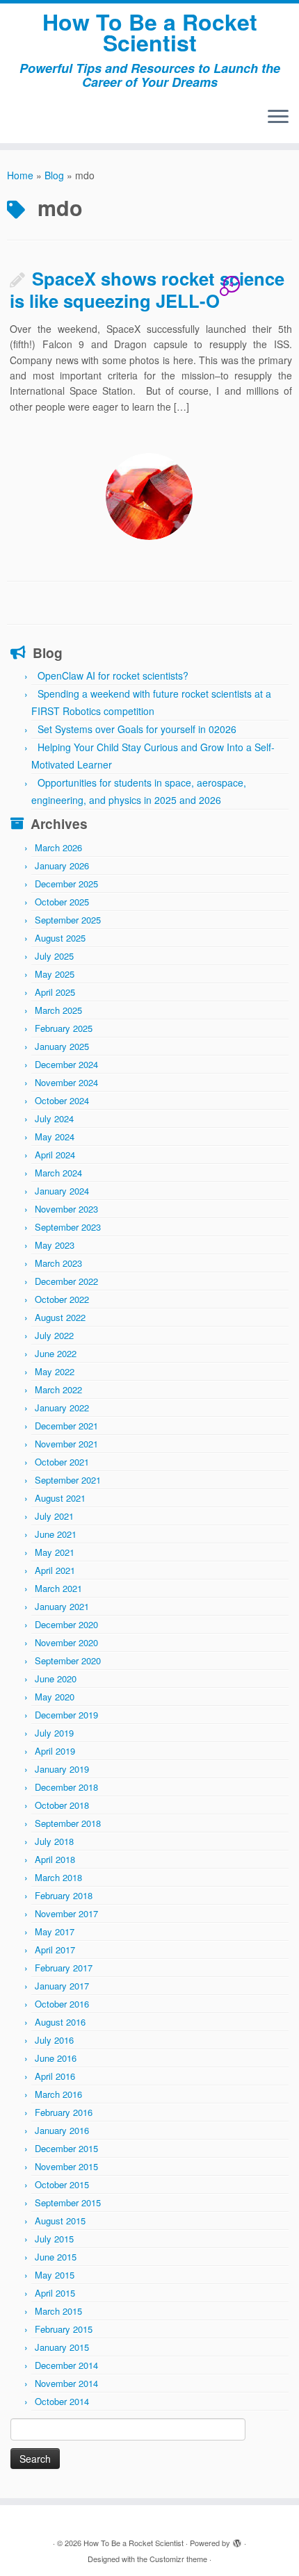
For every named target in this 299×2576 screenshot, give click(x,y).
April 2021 (55, 1570)
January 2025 (62, 1046)
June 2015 (56, 2257)
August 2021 (60, 1498)
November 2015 (66, 2166)
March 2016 (58, 2094)
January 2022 (62, 1408)
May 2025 (55, 974)
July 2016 (54, 2040)
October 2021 (62, 1462)
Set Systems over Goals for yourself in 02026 (137, 729)
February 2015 (64, 2329)
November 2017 (66, 1913)
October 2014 (62, 2401)
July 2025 (54, 956)
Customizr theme (178, 2559)
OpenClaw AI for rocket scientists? (113, 675)
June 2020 (56, 1679)
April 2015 (55, 2293)
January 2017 (62, 1986)
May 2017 (55, 1931)
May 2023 (55, 1245)
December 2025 (66, 884)
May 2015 (55, 2275)
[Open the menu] (278, 118)
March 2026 (58, 847)
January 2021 (62, 1606)
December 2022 (66, 1281)
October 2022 (62, 1299)
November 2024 (66, 1082)
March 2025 (58, 1010)
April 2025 (55, 992)
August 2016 (60, 2022)
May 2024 (55, 1137)
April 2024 (55, 1155)
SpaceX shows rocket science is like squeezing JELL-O (147, 289)
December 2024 (66, 1064)
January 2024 (62, 1191)
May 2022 (55, 1371)
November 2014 (66, 2383)
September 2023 (68, 1227)
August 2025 (60, 938)
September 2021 (68, 1480)
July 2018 (54, 1841)
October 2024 (62, 1100)
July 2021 (54, 1516)
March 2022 (58, 1389)
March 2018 (58, 1877)
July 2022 (54, 1335)
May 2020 (55, 1697)
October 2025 (62, 902)
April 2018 (55, 1859)
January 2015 (62, 2347)
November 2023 (66, 1209)
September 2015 (68, 2202)
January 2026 (62, 865)
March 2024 (58, 1173)
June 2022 (56, 1353)
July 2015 (54, 2239)
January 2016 (62, 2130)
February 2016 (64, 2112)
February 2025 (64, 1028)
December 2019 (66, 1715)
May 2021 (55, 1552)
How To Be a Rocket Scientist (150, 32)
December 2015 (66, 2148)
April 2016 (55, 2076)
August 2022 (60, 1317)
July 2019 (54, 1733)
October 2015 (62, 2184)
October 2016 (62, 2004)
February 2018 (64, 1895)
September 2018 (68, 1823)
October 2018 (62, 1805)
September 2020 (68, 1660)
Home (20, 175)
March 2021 (58, 1588)
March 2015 (58, 2311)
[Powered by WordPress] (237, 2540)
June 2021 (56, 1534)
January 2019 (62, 1769)
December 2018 (66, 1787)
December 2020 (66, 1624)
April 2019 (55, 1751)
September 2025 (68, 920)
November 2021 (66, 1444)
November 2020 (66, 1642)
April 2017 (55, 1950)
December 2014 (66, 2365)
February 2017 (64, 1968)
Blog (54, 175)
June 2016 (56, 2058)
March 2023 (58, 1263)
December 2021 (66, 1426)
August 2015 (60, 2221)
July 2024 (54, 1118)
